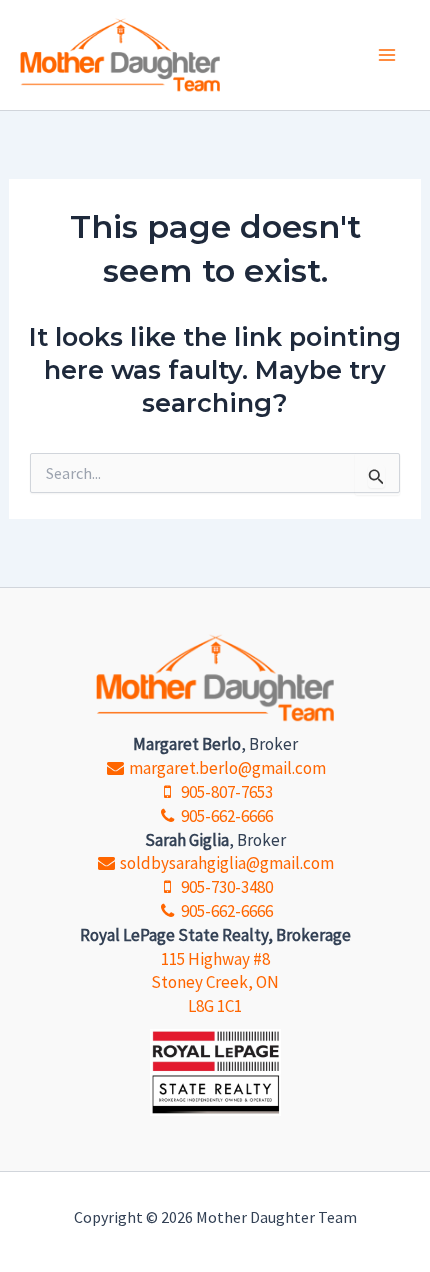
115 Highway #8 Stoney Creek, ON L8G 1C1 (215, 983)
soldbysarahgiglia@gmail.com (225, 863)
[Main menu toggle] (388, 55)
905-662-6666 (225, 816)
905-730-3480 (225, 887)
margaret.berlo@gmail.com (225, 768)
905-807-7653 (225, 792)
